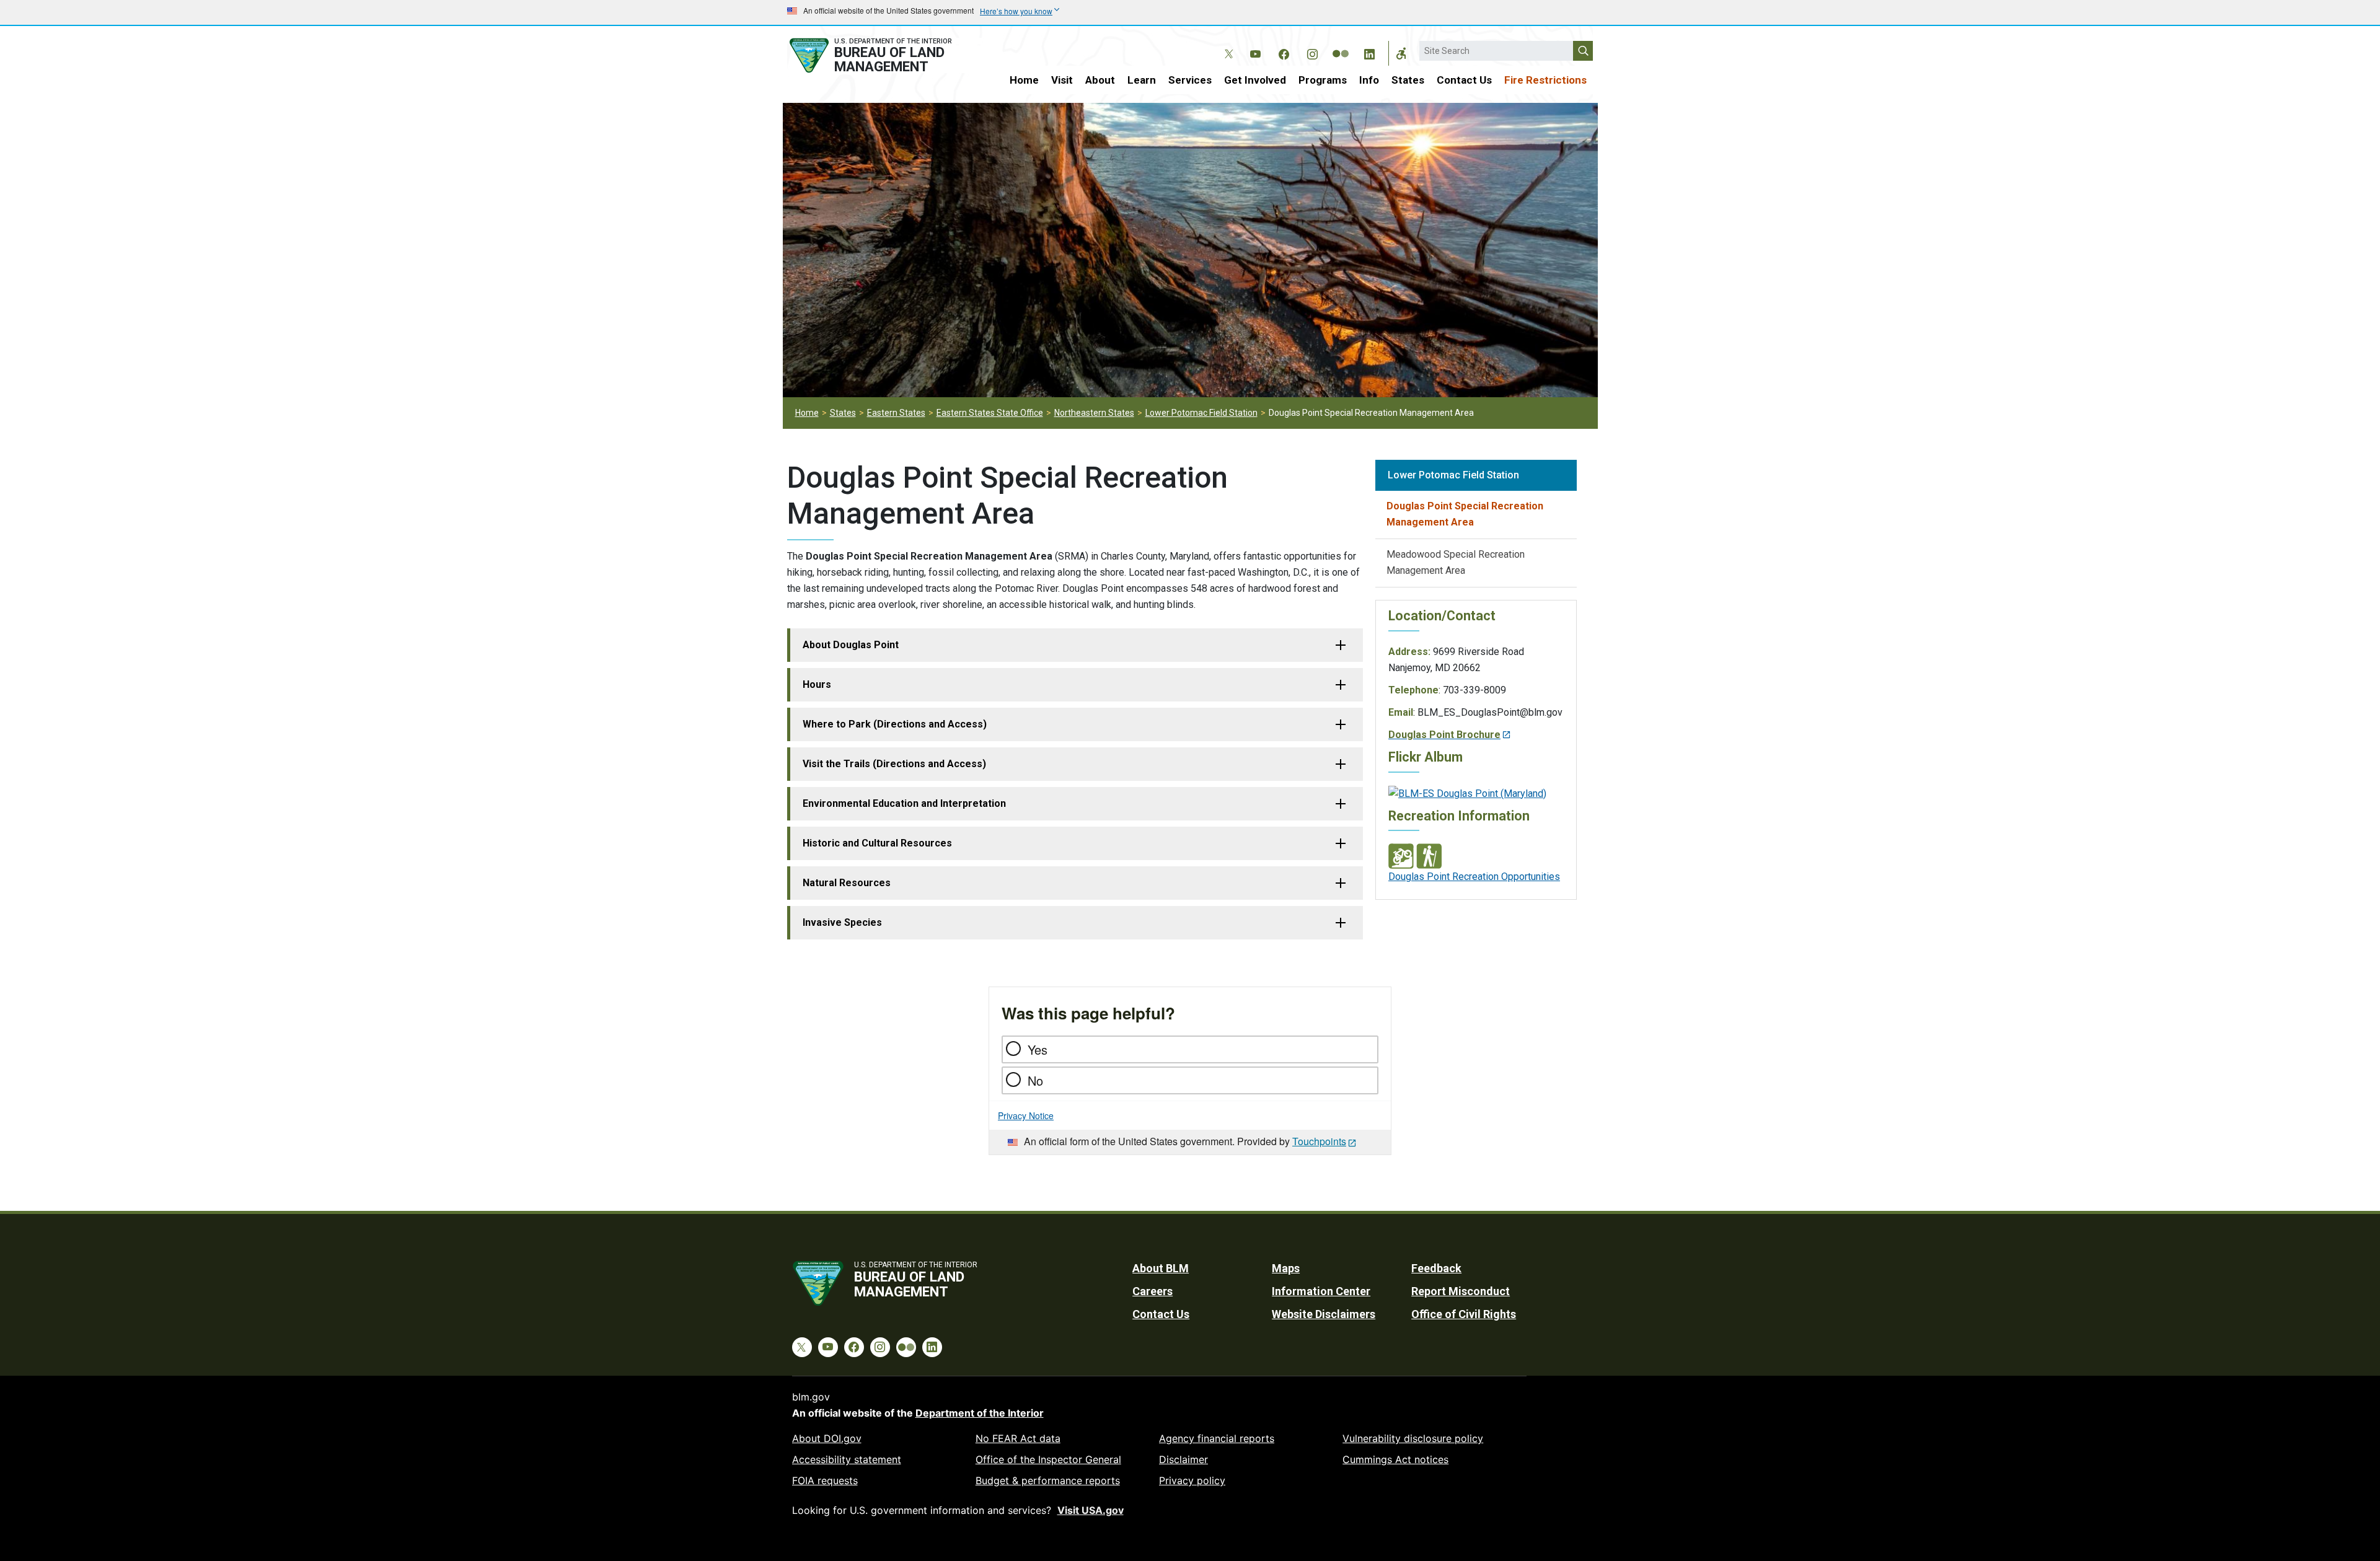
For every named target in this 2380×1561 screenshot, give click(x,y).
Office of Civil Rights (1464, 1314)
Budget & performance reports (1048, 1480)
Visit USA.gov (1091, 1510)
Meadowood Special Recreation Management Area (1456, 562)
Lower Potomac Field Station (1201, 413)
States (1408, 80)
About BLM (1161, 1268)
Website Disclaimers (1324, 1314)
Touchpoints (1319, 1141)
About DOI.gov (827, 1438)
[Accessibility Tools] (1401, 53)
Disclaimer (1183, 1459)
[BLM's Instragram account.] (1312, 52)
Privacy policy (1192, 1480)
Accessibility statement (847, 1459)
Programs (1323, 80)
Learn (1142, 80)
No (1035, 1080)
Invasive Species (842, 922)
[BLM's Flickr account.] (1341, 45)
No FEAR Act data (1018, 1438)
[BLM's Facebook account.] (1284, 52)
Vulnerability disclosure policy (1413, 1438)
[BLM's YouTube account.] (1255, 52)
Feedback (1436, 1268)
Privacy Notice (1026, 1115)
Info (1369, 80)
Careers (1153, 1291)
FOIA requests (825, 1480)
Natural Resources (847, 883)
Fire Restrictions (1545, 80)
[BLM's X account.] (1227, 45)
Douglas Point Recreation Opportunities (1474, 877)
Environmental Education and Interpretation (904, 803)
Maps (1286, 1268)
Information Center (1321, 1291)
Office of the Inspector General (1048, 1459)
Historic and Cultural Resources (877, 843)
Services (1190, 80)
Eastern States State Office (990, 413)
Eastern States (896, 413)
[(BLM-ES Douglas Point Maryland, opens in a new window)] (1467, 793)
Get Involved (1255, 80)
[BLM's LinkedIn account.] (1369, 52)
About (1100, 80)
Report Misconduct (1461, 1291)
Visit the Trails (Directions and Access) (894, 764)
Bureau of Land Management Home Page (884, 55)
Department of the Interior (980, 1413)
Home (1024, 80)
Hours (817, 684)
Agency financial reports (1217, 1438)
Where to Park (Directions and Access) (895, 724)
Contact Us (1464, 80)
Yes (1038, 1049)
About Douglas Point (851, 645)
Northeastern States (1094, 413)
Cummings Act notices (1395, 1459)
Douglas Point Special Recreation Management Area (1465, 514)
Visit (1062, 80)
